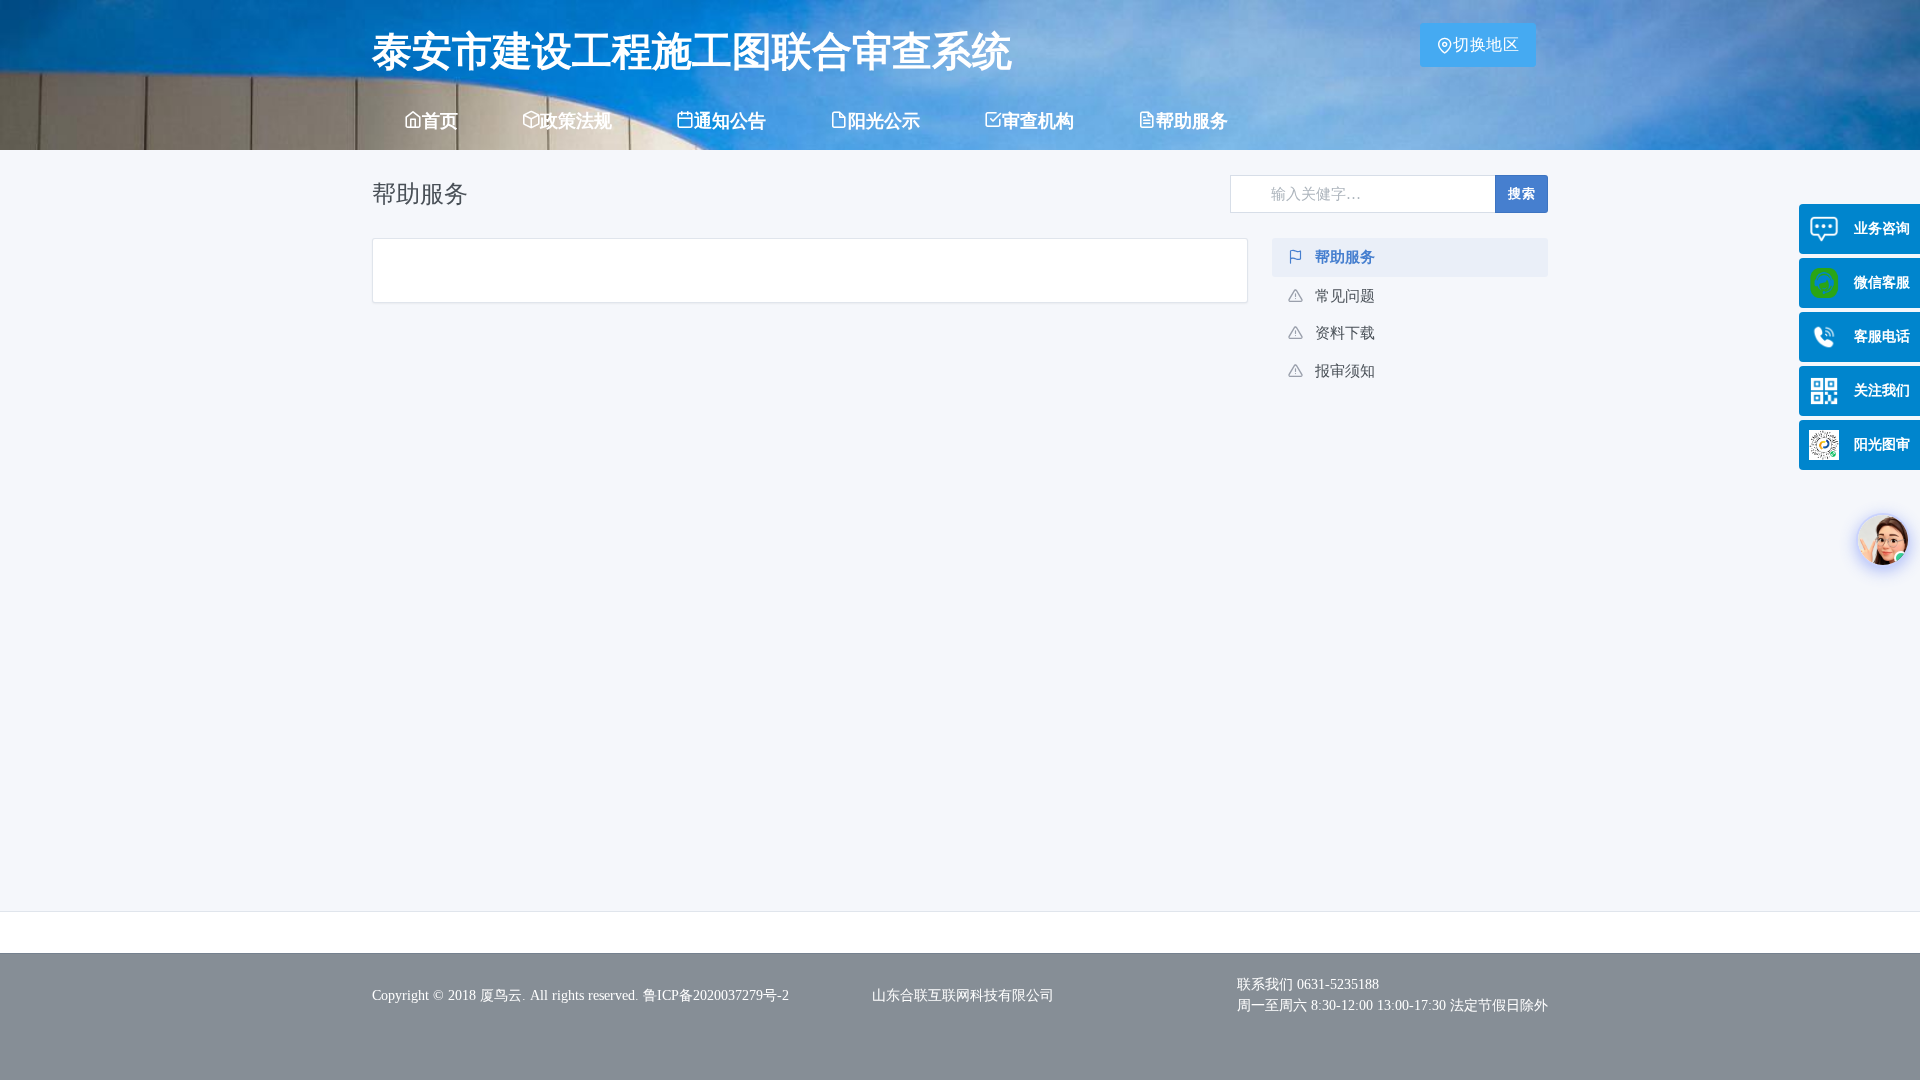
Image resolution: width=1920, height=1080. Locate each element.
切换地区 (1486, 44)
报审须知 (1345, 371)
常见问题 (1345, 296)
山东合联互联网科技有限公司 (963, 995)
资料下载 (1345, 333)
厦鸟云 (501, 995)
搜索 (1521, 193)
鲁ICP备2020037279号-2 (716, 995)
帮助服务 (1345, 257)
